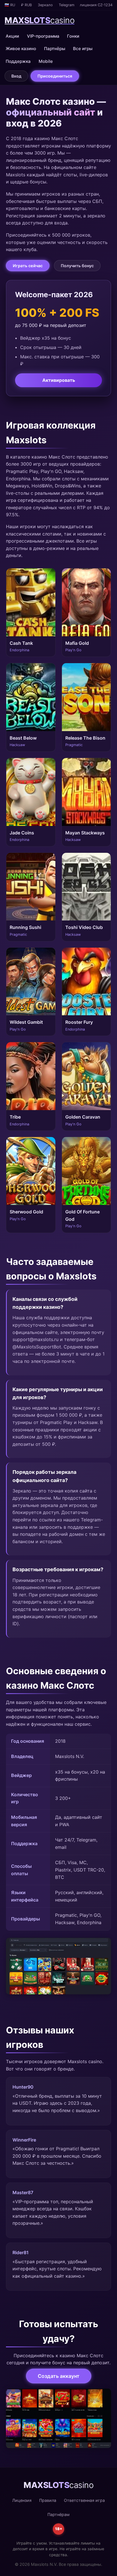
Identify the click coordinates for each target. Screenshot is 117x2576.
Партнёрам (58, 2514)
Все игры (83, 49)
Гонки (73, 36)
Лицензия (22, 2500)
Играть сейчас (28, 266)
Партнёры (55, 49)
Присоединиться (55, 76)
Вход (16, 76)
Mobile (46, 61)
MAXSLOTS (39, 20)
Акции (12, 36)
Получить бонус (77, 266)
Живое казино (21, 49)
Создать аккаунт (59, 2376)
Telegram (67, 5)
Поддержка (18, 61)
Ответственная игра (84, 2500)
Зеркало (45, 5)
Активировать (59, 380)
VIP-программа (43, 36)
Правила (48, 2500)
